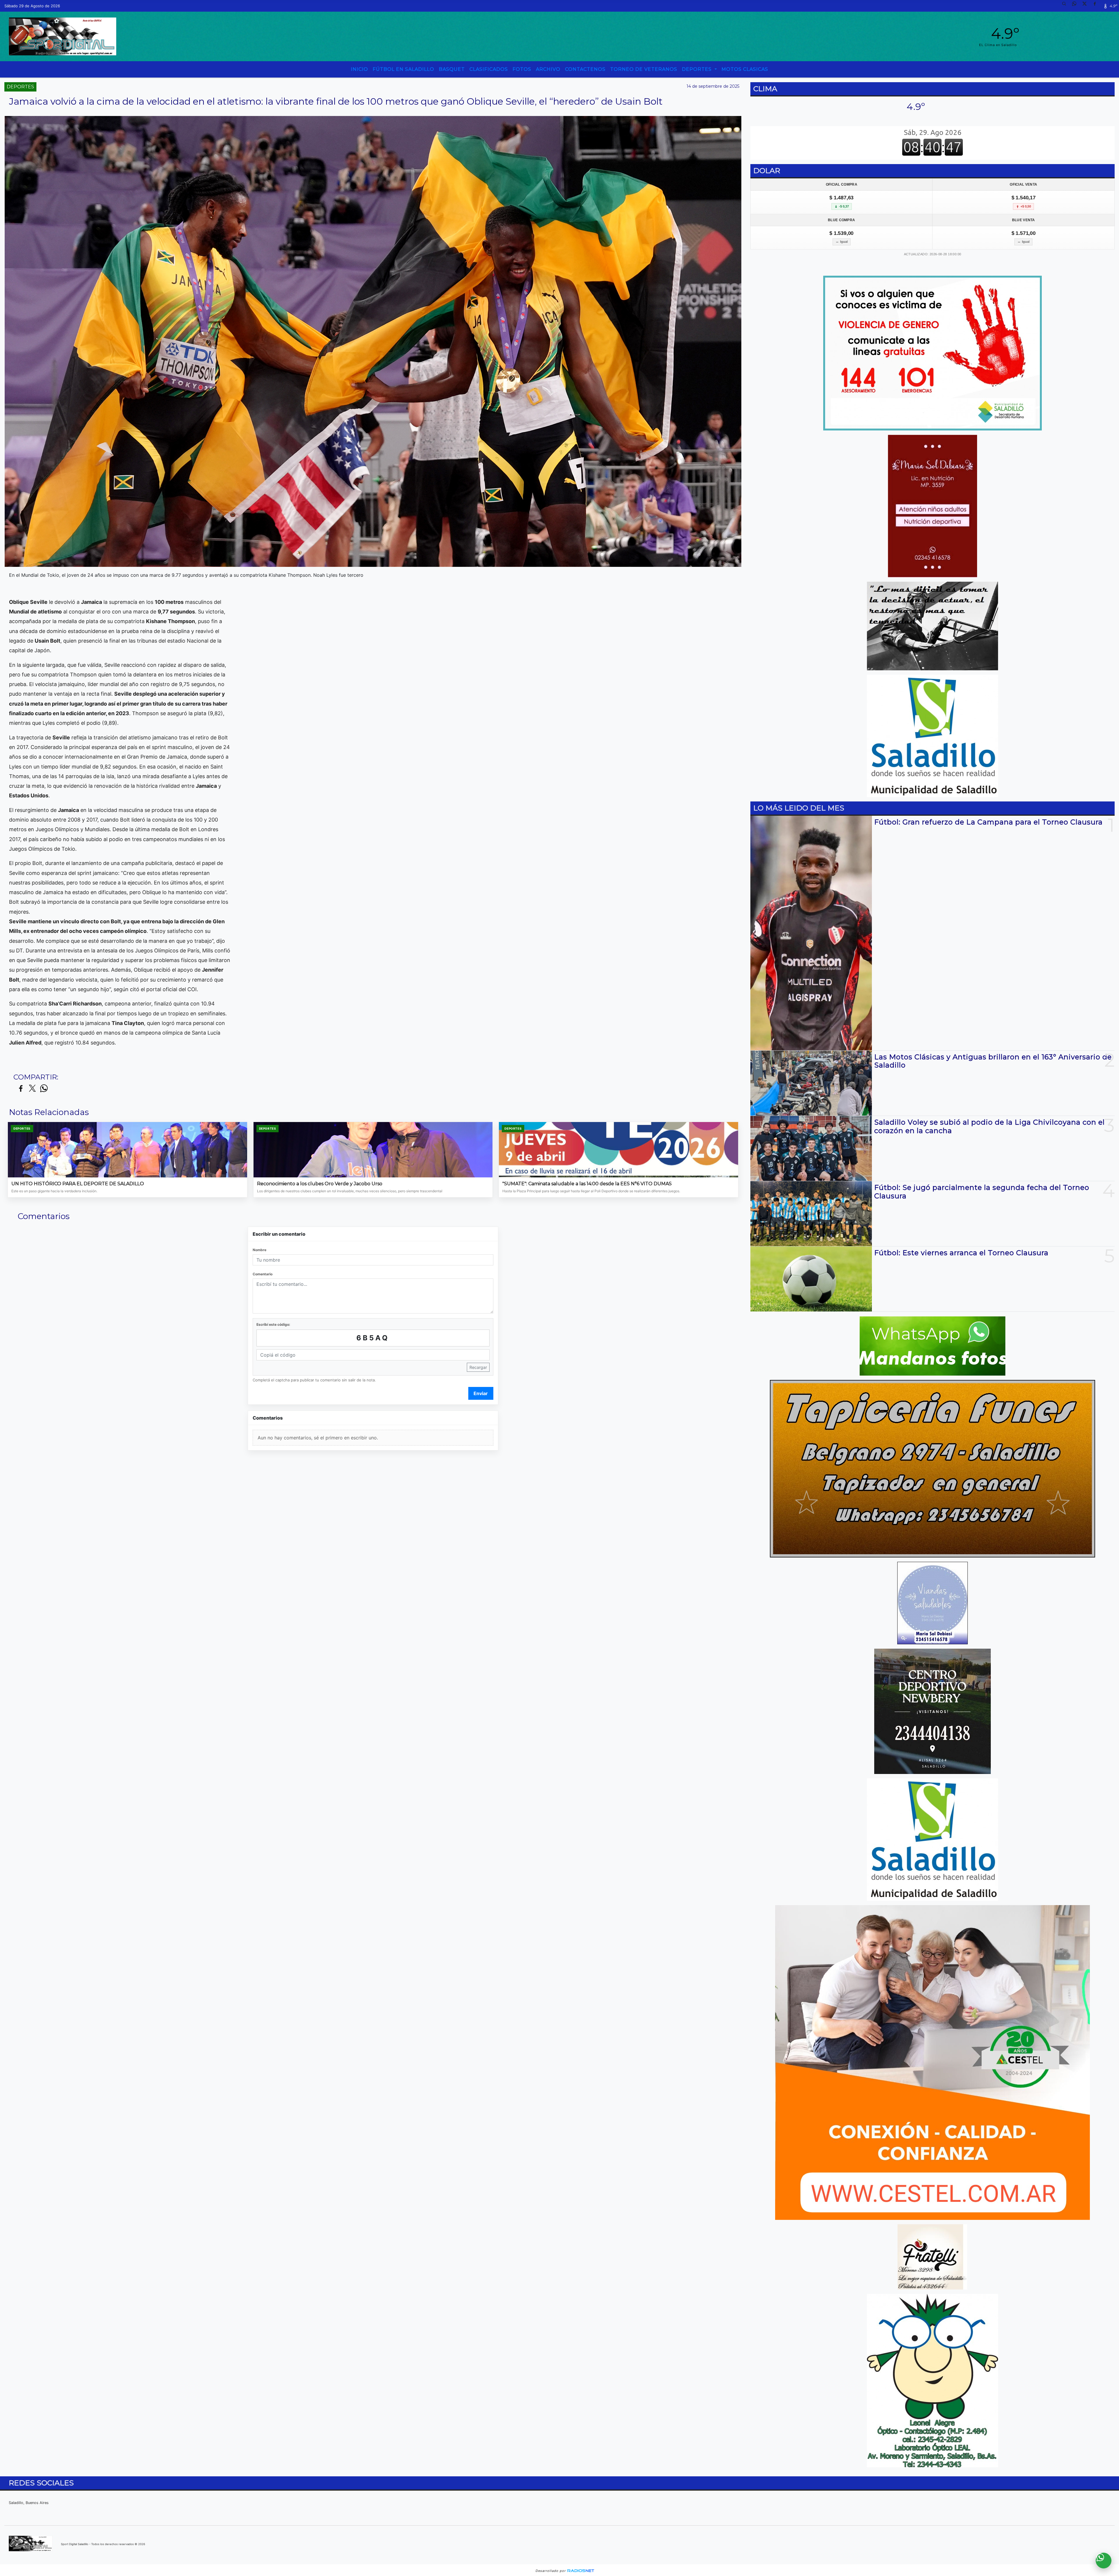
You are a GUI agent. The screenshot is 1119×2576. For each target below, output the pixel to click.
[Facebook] (1097, 6)
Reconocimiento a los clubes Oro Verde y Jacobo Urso (320, 1184)
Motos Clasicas (745, 69)
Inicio (359, 69)
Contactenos (585, 69)
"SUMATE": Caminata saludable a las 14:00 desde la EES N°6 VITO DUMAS (587, 1184)
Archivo (548, 69)
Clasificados (489, 69)
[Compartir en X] (32, 1089)
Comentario (263, 1274)
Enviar (481, 1393)
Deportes (697, 69)
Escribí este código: (273, 1324)
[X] (1087, 6)
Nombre (259, 1250)
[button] (1066, 6)
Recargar (478, 1367)
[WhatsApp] (1076, 6)
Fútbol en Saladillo (403, 69)
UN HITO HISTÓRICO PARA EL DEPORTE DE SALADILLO (78, 1184)
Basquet (452, 69)
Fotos (522, 69)
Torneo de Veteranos (644, 69)
